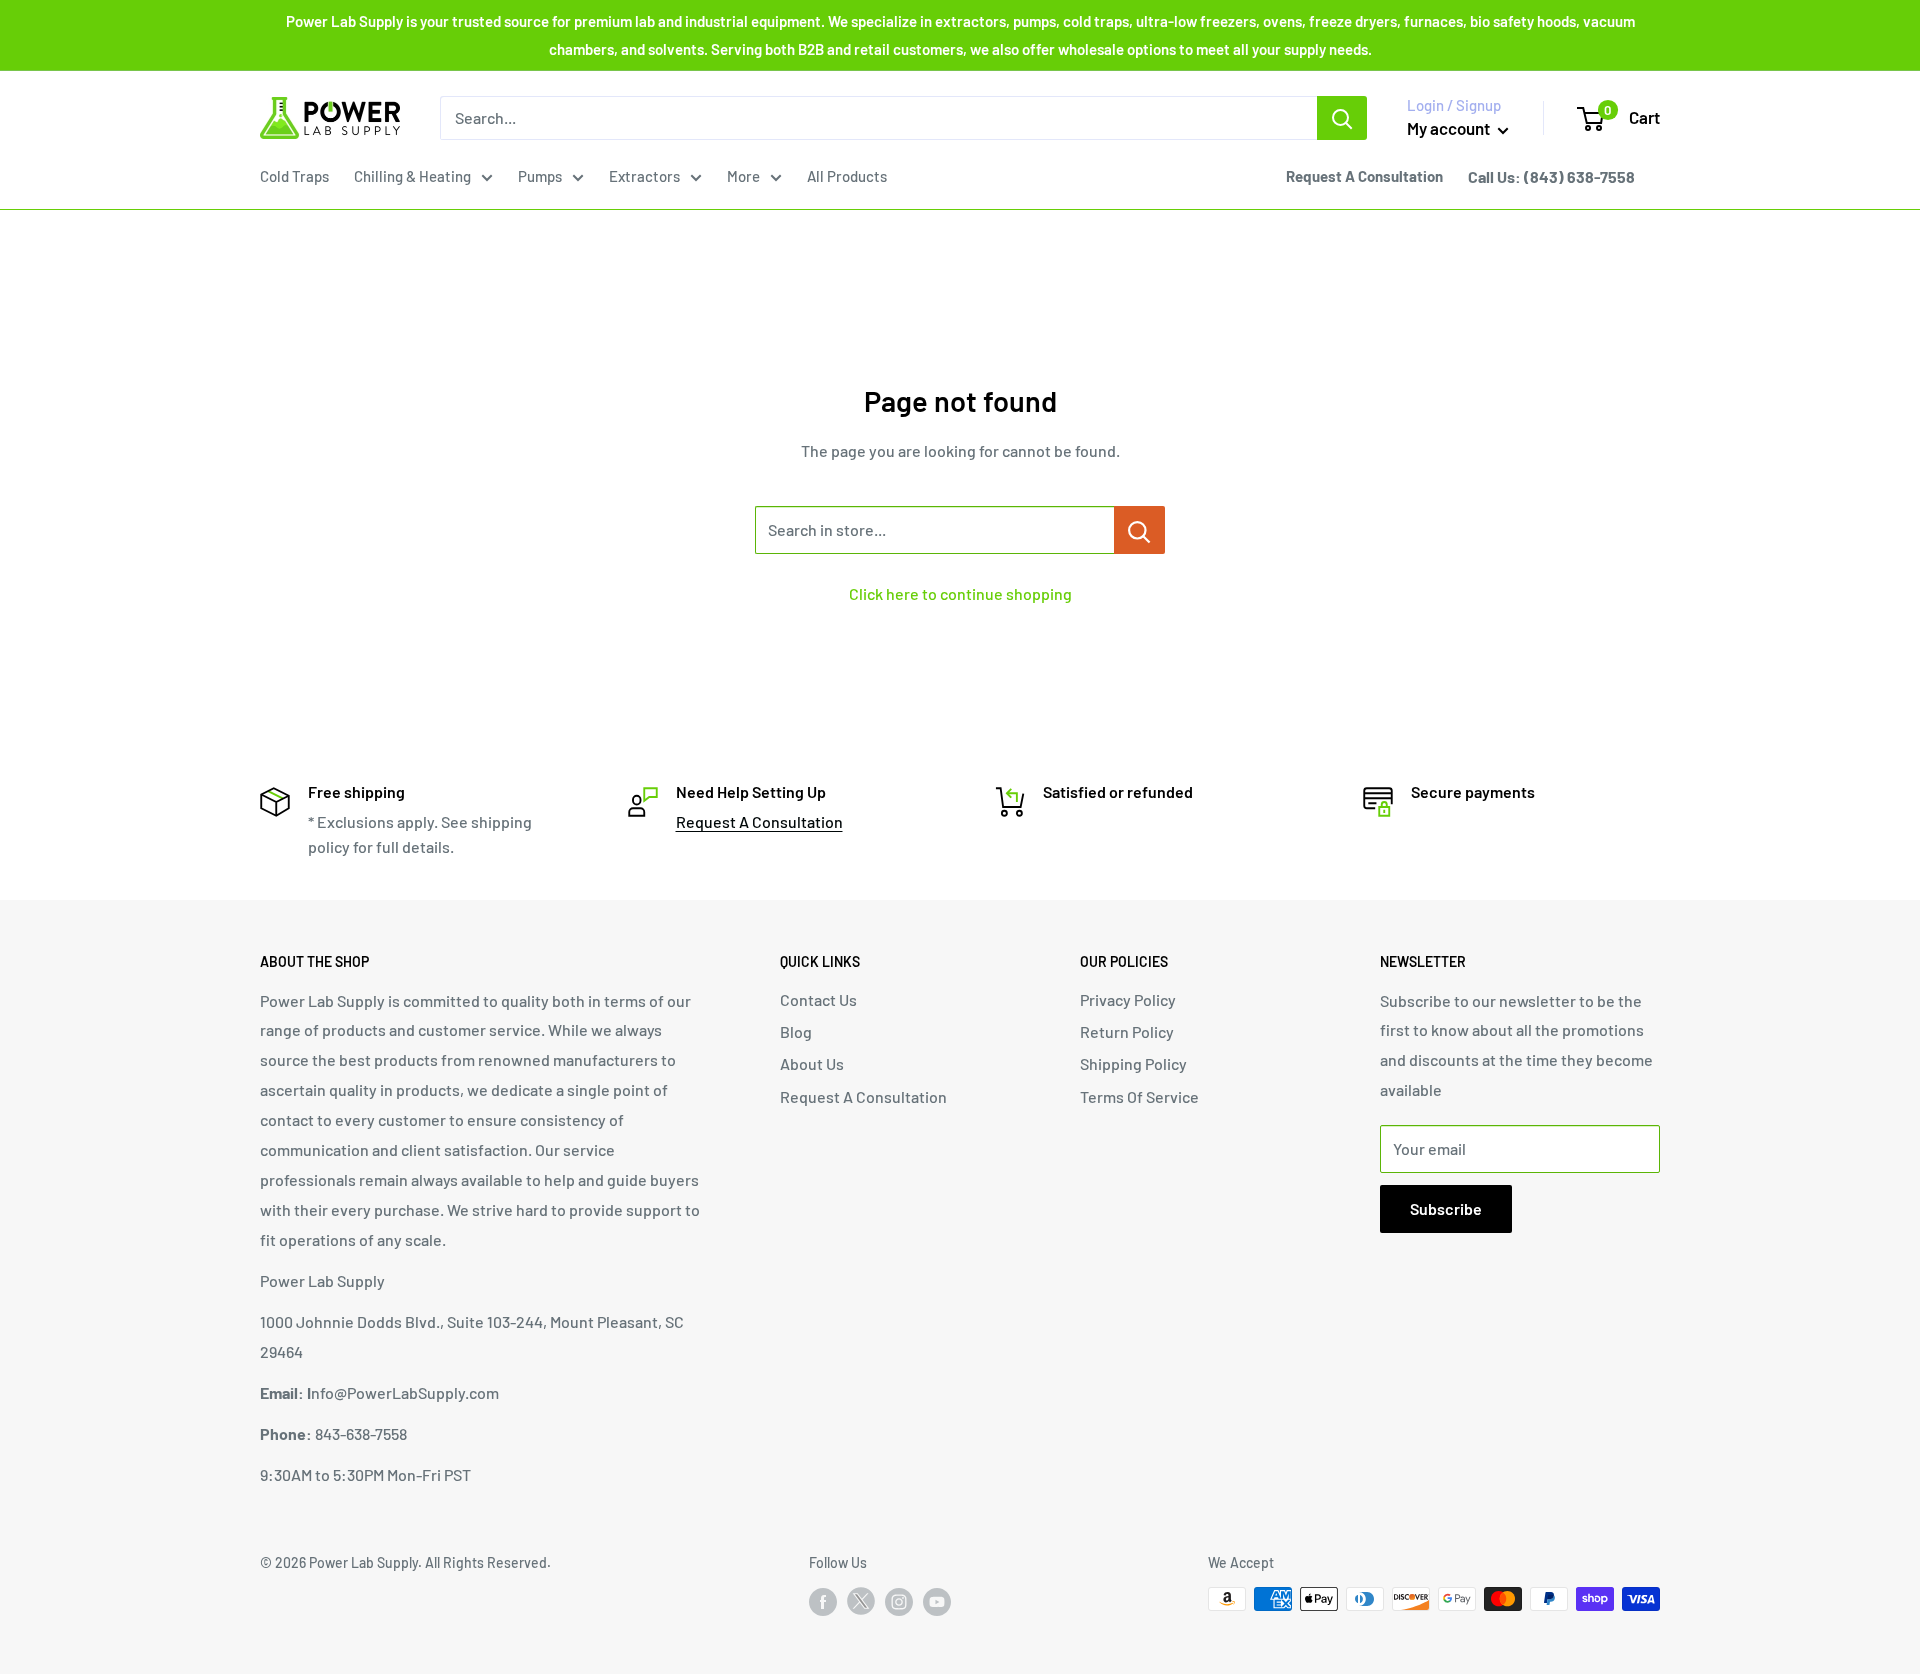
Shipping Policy (1133, 1063)
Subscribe (1446, 1208)
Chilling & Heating (412, 176)
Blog (796, 1031)
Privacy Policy (1128, 999)
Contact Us (818, 999)
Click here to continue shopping (960, 593)
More (743, 176)
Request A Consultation (759, 821)
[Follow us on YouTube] (937, 1601)
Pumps (540, 176)
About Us (812, 1063)
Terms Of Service (1139, 1096)
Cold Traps (294, 176)
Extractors (644, 176)
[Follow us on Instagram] (899, 1601)
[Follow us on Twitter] (861, 1605)
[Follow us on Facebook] (823, 1601)
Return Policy (1127, 1031)
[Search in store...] (1139, 530)
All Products (847, 176)
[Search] (1342, 118)
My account (1450, 128)
